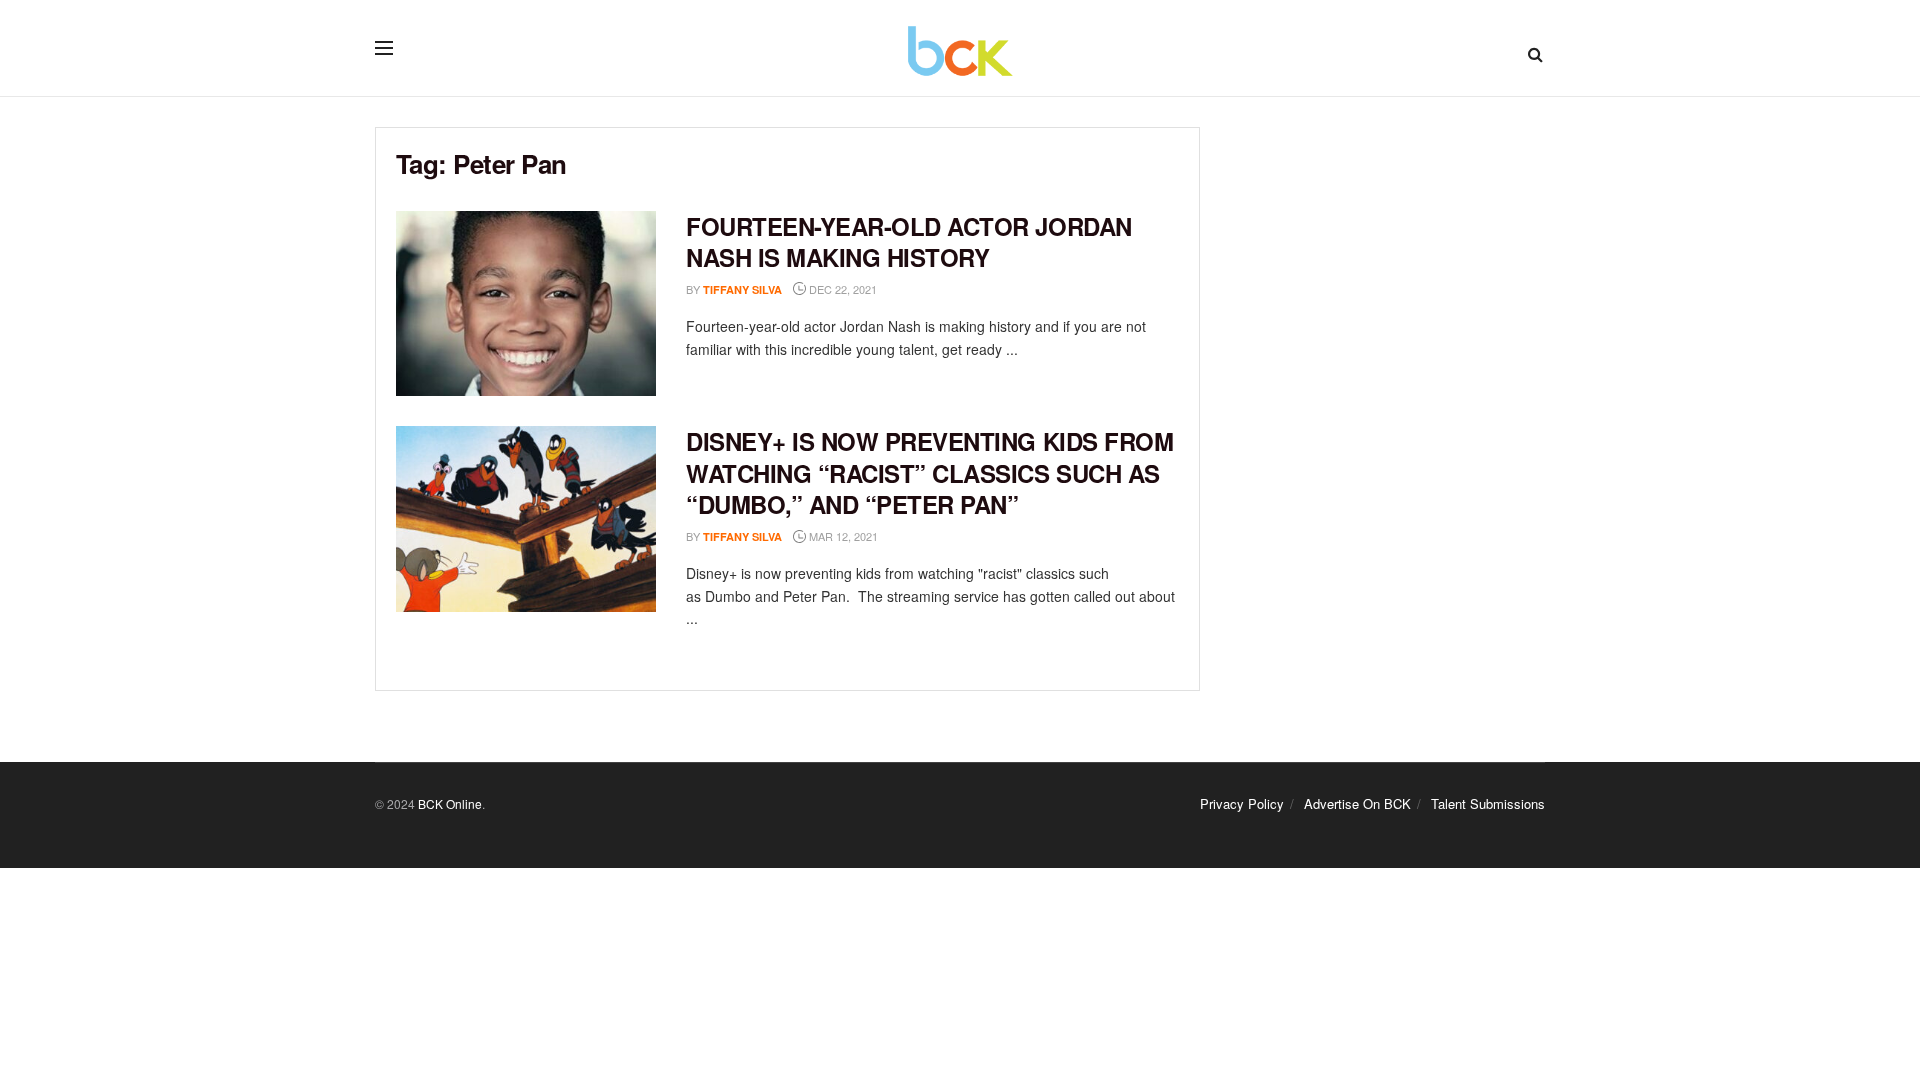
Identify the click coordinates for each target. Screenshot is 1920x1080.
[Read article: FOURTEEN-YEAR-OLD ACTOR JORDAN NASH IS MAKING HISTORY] (526, 304)
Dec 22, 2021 (841, 289)
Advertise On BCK (1357, 803)
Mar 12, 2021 (842, 536)
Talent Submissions (1488, 803)
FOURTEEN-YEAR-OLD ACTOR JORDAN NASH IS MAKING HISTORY (909, 241)
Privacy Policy (1242, 803)
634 (909, 289)
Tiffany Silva (742, 289)
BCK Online (450, 803)
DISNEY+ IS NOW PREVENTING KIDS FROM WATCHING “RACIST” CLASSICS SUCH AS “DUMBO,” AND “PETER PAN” (929, 472)
